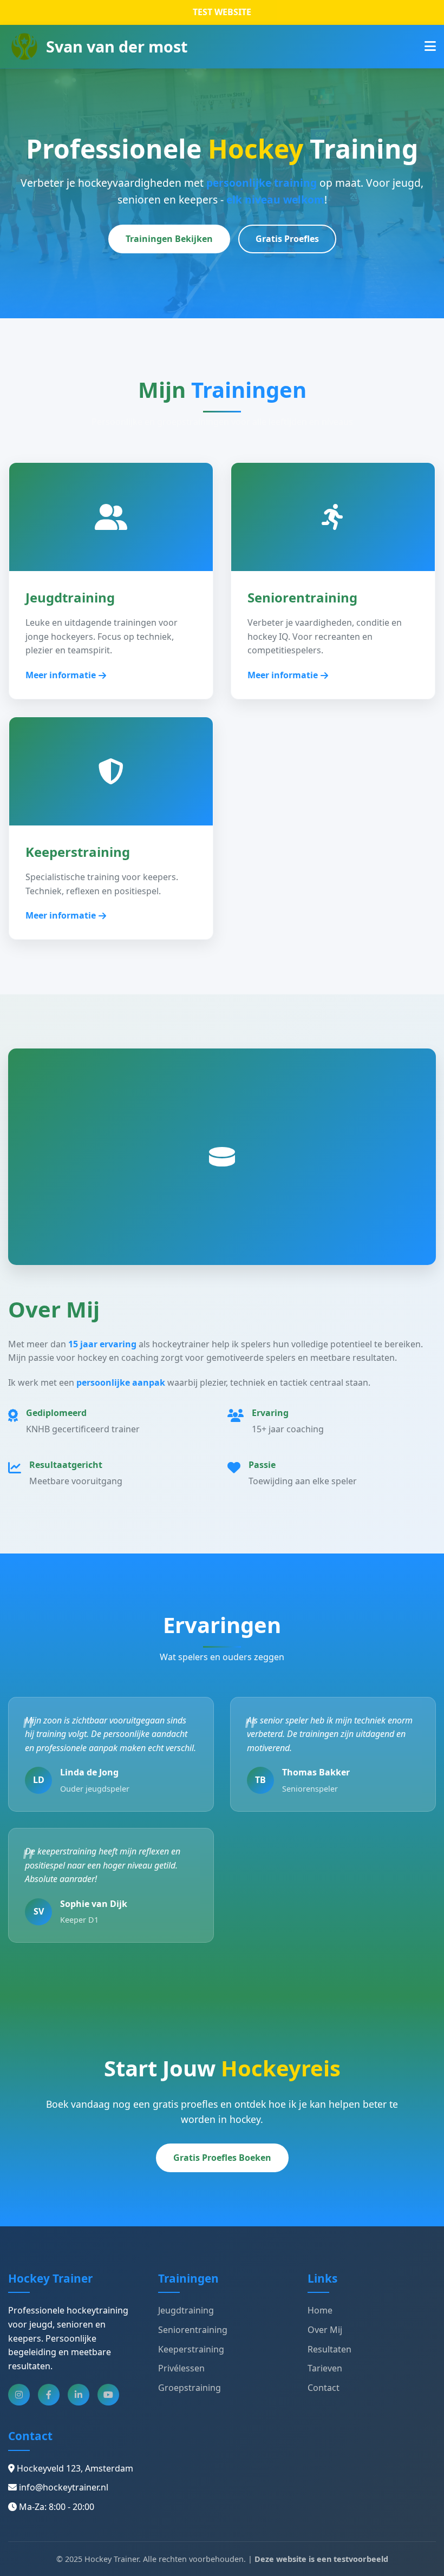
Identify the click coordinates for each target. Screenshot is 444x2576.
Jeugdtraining (186, 2310)
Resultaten (329, 2349)
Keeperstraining (191, 2349)
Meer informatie (61, 675)
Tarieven (325, 2368)
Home (320, 2310)
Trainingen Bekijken (169, 239)
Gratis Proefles (287, 239)
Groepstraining (190, 2388)
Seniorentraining (193, 2330)
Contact (324, 2388)
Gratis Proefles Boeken (222, 2158)
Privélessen (181, 2368)
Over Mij (325, 2330)
